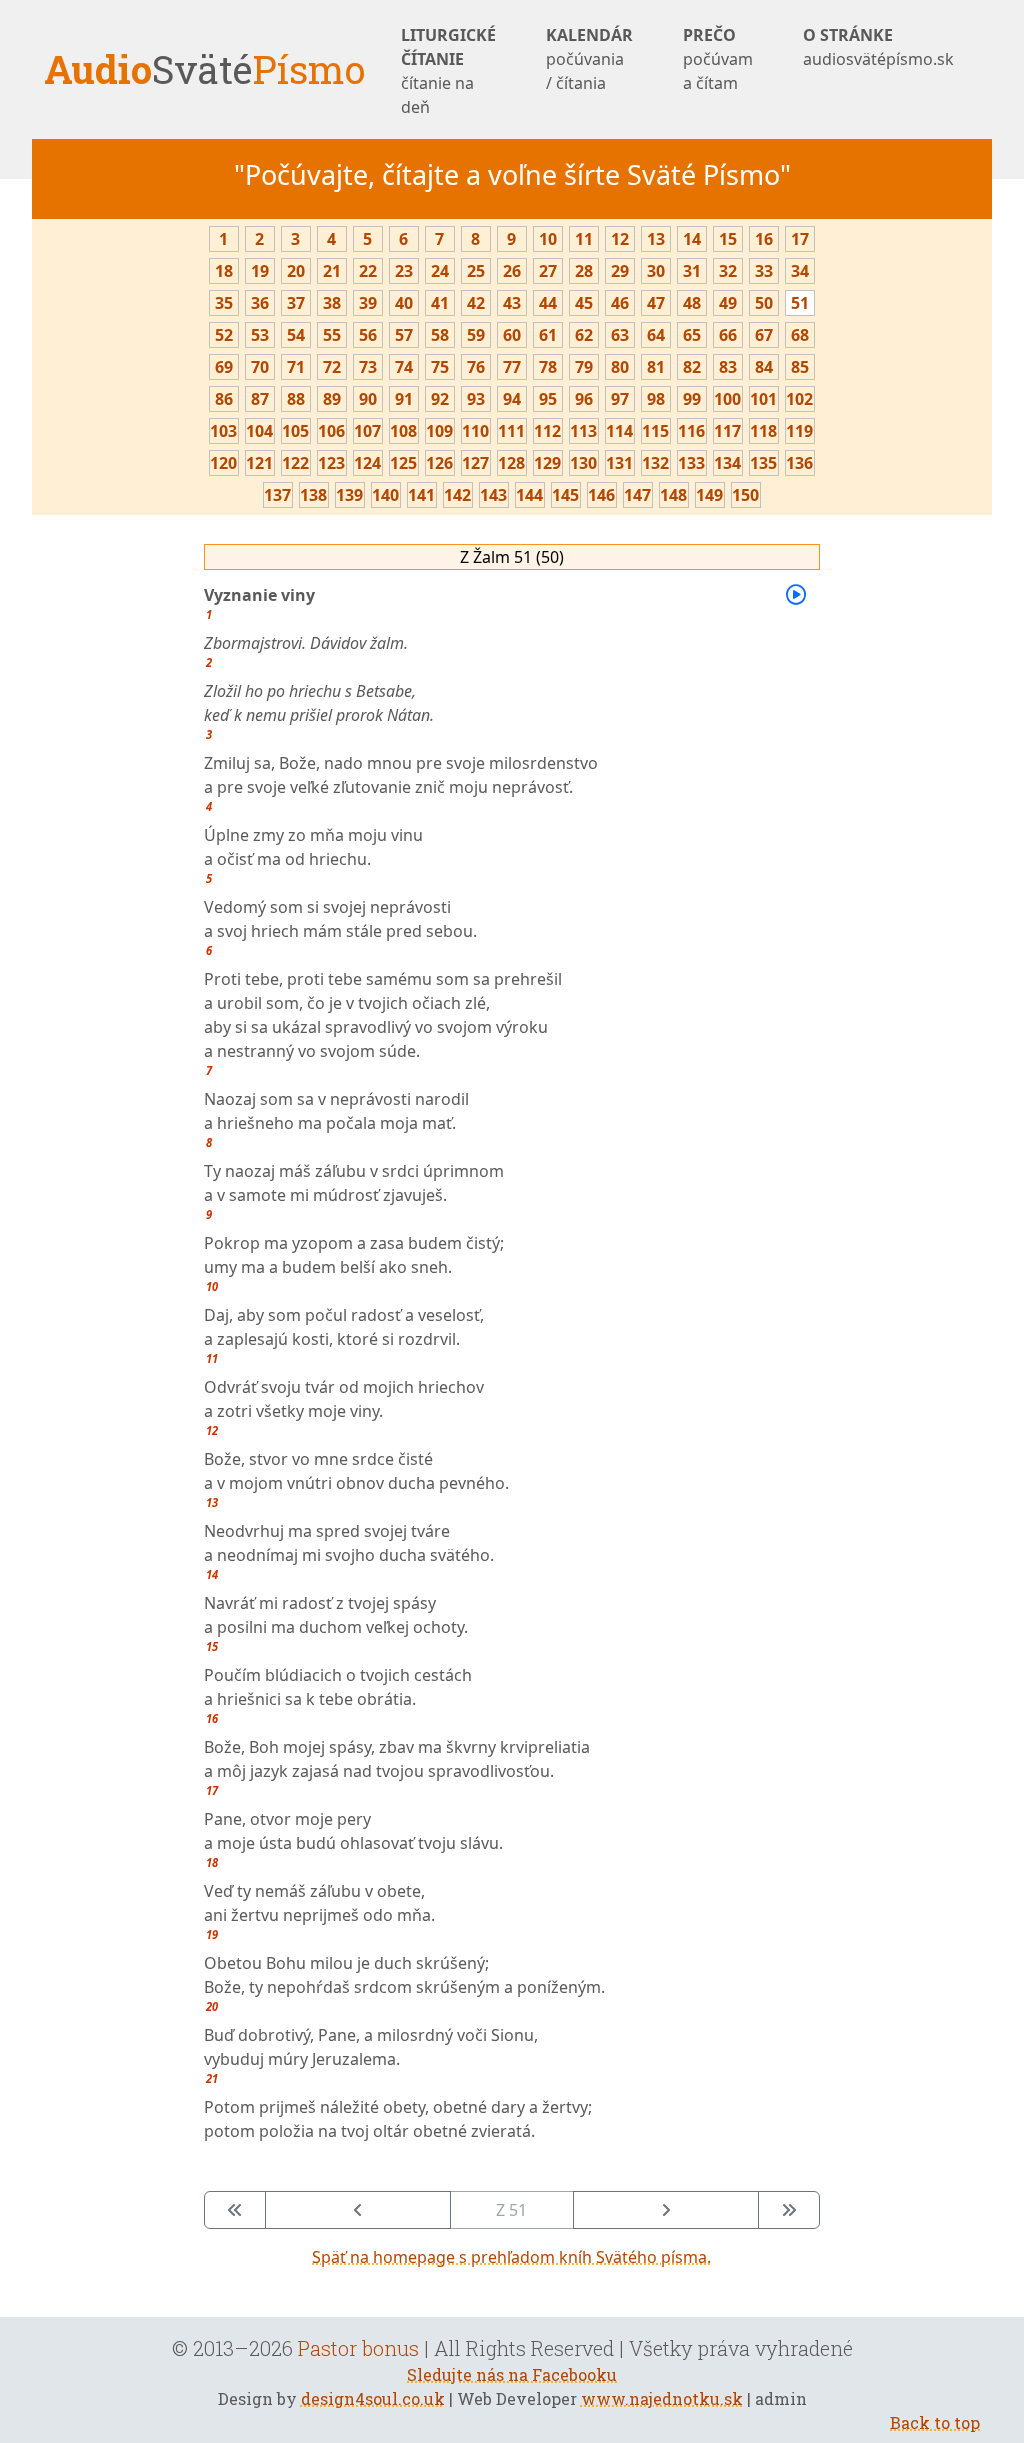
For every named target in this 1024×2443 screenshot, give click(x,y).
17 (800, 239)
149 (709, 495)
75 (440, 367)
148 (673, 495)
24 (440, 271)
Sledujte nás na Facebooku (512, 2374)
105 (295, 431)
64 (656, 335)
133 (691, 463)
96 (584, 399)
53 (260, 335)
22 (368, 271)
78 (548, 367)
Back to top (935, 2422)
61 (548, 335)
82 (692, 367)
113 (583, 431)
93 (476, 399)
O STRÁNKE (878, 47)
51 (800, 303)
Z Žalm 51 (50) (512, 557)
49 (728, 303)
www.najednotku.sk (662, 2398)
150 (745, 495)
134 (727, 463)
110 (475, 431)
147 (637, 495)
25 (476, 271)
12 (620, 239)
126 (439, 463)
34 (800, 271)
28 (584, 271)
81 (656, 367)
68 (800, 335)
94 (512, 399)
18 (224, 271)
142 (457, 495)
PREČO (718, 59)
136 (799, 463)
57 (404, 335)
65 (692, 335)
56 (368, 335)
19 (260, 271)
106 (331, 431)
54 (296, 335)
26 (512, 271)
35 (224, 303)
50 (764, 303)
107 (367, 431)
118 (763, 431)
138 (313, 495)
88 (296, 399)
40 (404, 303)
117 (727, 431)
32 (728, 271)
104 (259, 431)
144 (529, 495)
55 (332, 335)
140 (385, 495)
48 (692, 303)
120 (223, 463)
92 (440, 399)
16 (764, 239)
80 (620, 367)
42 (476, 303)
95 (548, 399)
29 (620, 271)
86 (224, 399)
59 (476, 335)
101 (763, 399)
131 (619, 463)
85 (800, 367)
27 (548, 271)
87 (260, 399)
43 (512, 303)
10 (548, 239)
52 (224, 335)
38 (332, 303)
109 (439, 431)
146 (601, 495)
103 (223, 431)
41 (440, 303)
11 (584, 239)
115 (655, 431)
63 (620, 335)
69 (224, 367)
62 (584, 335)
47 (656, 303)
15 (728, 239)
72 (332, 367)
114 (619, 431)
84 (764, 367)
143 (493, 495)
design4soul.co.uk (373, 2398)
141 (421, 495)
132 (655, 463)
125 (403, 463)
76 (476, 367)
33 (764, 271)
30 (656, 271)
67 (764, 335)
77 (512, 367)
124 (367, 463)
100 (727, 399)
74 (404, 367)
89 (332, 399)
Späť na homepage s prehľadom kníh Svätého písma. (511, 2257)
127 (475, 463)
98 (656, 399)
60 (512, 335)
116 (691, 431)
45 (584, 303)
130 (583, 463)
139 (349, 495)
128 (511, 463)
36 (260, 303)
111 (511, 431)
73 (368, 367)
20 (296, 271)
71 (296, 367)
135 (763, 463)
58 (440, 335)
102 (799, 399)
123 (331, 463)
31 (692, 271)
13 (656, 239)
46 (620, 303)
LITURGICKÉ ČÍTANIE (448, 71)
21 (332, 271)
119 (799, 431)
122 (295, 463)
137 (277, 495)
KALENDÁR (589, 59)
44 (548, 303)
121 (259, 463)
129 (547, 463)
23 (404, 271)
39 (368, 303)
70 (260, 367)
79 (584, 367)
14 (692, 239)
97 (620, 399)
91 (404, 399)
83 (728, 367)
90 (368, 399)
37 (296, 303)
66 (728, 335)
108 (403, 431)
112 (547, 431)
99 (692, 399)
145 (565, 495)
